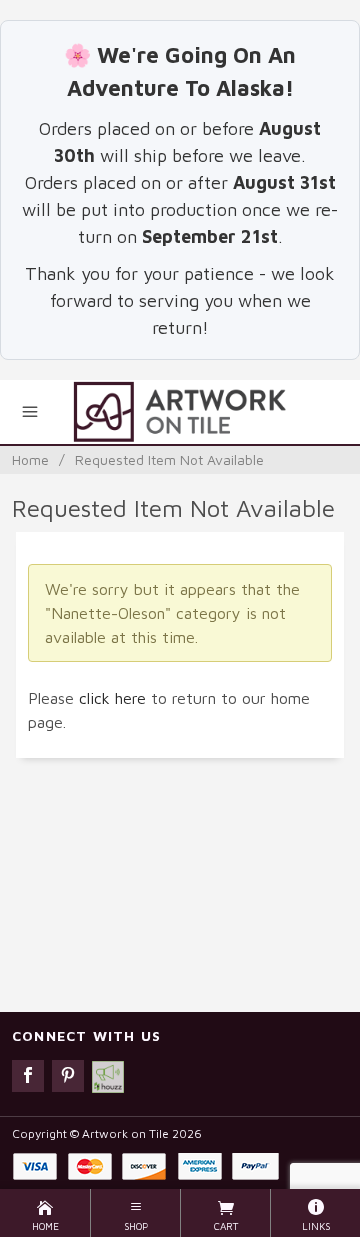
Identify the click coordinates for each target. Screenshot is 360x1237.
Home (30, 459)
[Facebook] (28, 1076)
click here (112, 698)
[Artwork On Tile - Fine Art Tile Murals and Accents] (179, 412)
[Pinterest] (68, 1076)
